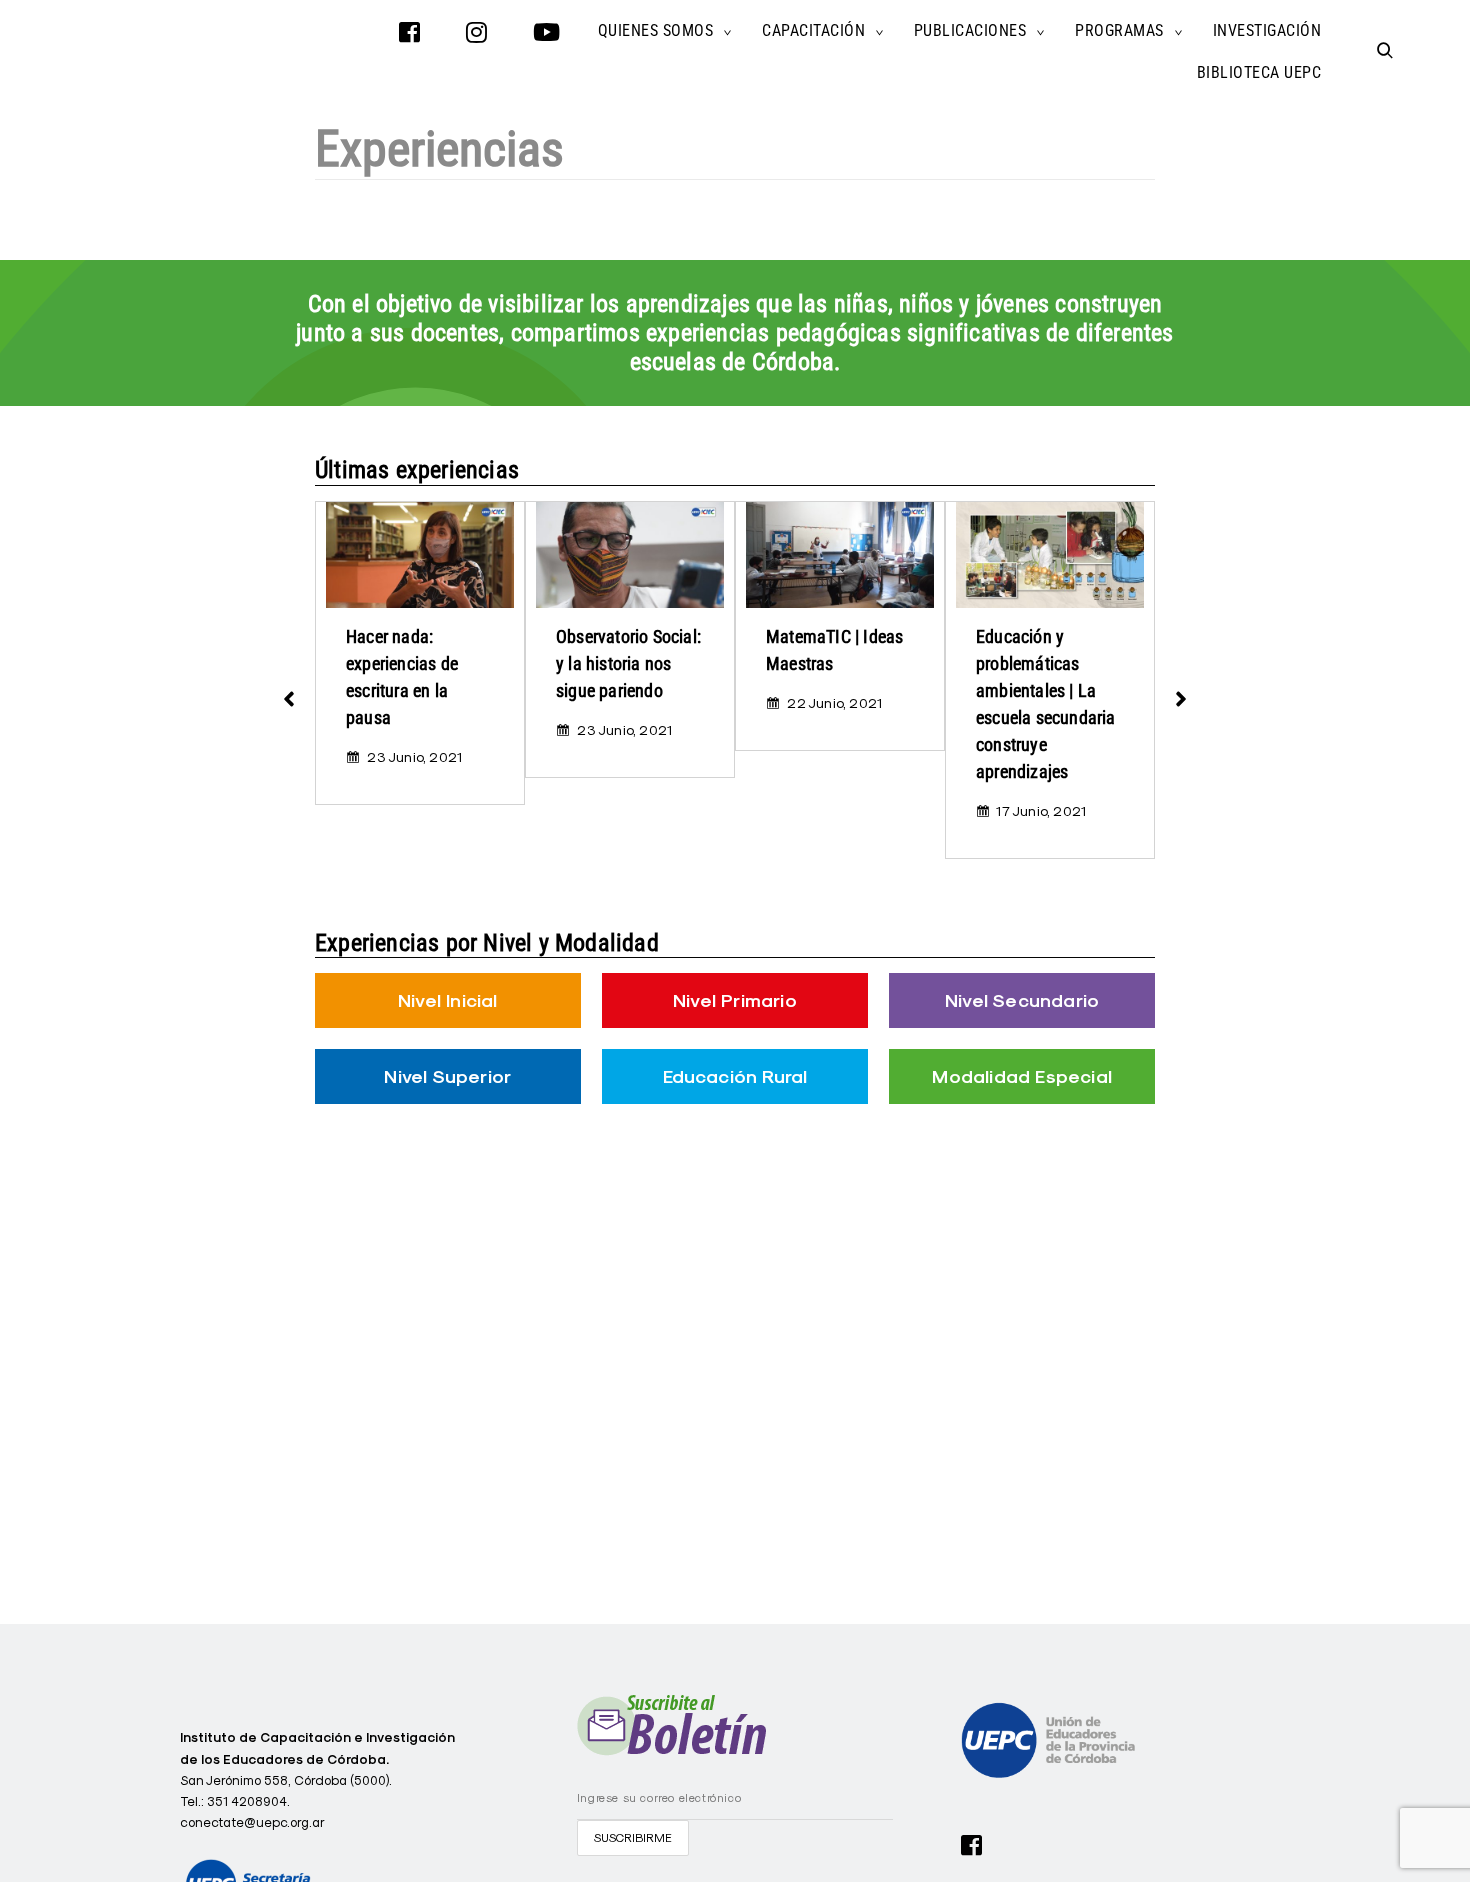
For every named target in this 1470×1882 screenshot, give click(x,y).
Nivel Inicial (448, 1000)
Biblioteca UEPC (1259, 72)
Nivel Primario (735, 1000)
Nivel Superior (447, 1076)
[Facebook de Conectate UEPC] (972, 1843)
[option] (420, 653)
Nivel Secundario (1022, 1000)
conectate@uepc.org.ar (252, 1822)
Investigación (1267, 30)
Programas (1119, 30)
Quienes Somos (656, 30)
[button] (289, 690)
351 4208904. (248, 1801)
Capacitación (813, 30)
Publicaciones (970, 30)
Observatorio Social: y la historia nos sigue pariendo (628, 663)
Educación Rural (735, 1076)
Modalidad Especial (1022, 1076)
